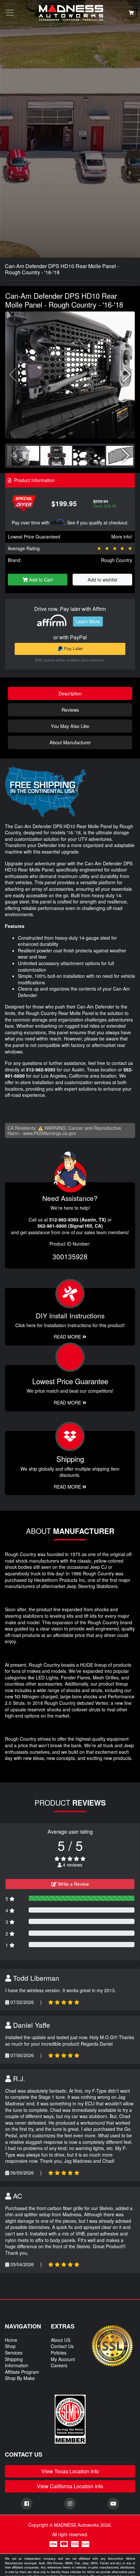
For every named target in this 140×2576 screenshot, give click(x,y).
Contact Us (62, 2346)
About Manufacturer (70, 742)
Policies (59, 2353)
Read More (68, 1402)
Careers (59, 2365)
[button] (127, 375)
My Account (63, 2359)
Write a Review (73, 1884)
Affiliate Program (22, 2372)
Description (70, 693)
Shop (10, 2346)
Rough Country (117, 560)
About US (61, 2340)
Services (14, 2353)
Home (11, 2340)
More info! (122, 537)
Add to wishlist (102, 579)
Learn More (88, 621)
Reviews (70, 710)
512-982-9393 (41, 1069)
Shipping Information (17, 2362)
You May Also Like (70, 726)
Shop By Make (20, 2378)
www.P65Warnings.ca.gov (50, 1133)
